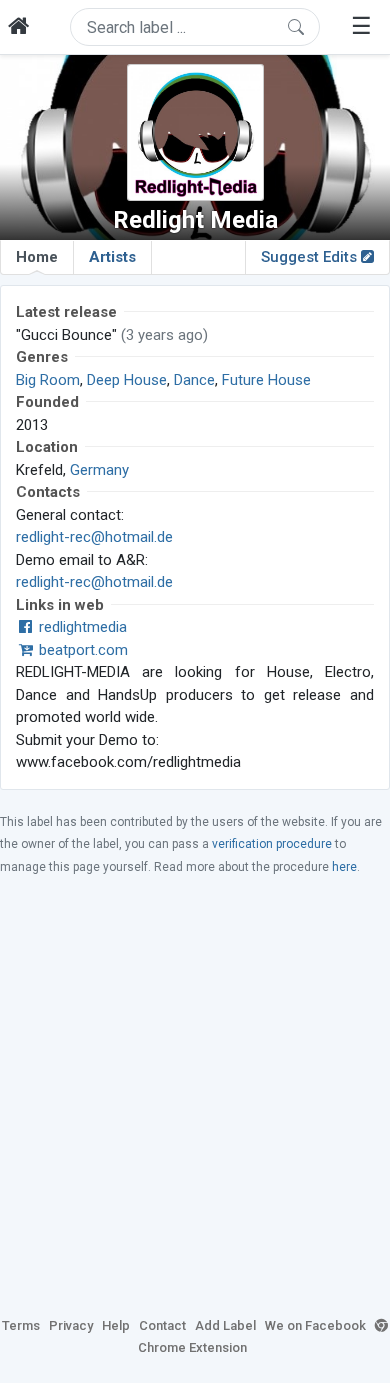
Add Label (225, 1325)
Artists (112, 257)
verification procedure (272, 844)
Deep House (127, 380)
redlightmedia (81, 627)
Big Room (48, 380)
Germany (99, 470)
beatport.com (81, 650)
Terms (21, 1325)
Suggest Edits (311, 257)
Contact (162, 1325)
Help (116, 1325)
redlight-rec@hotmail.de (94, 537)
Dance (194, 380)
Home (37, 257)
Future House (266, 380)
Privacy (71, 1325)
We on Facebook (315, 1325)
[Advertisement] (195, 1095)
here (344, 867)
